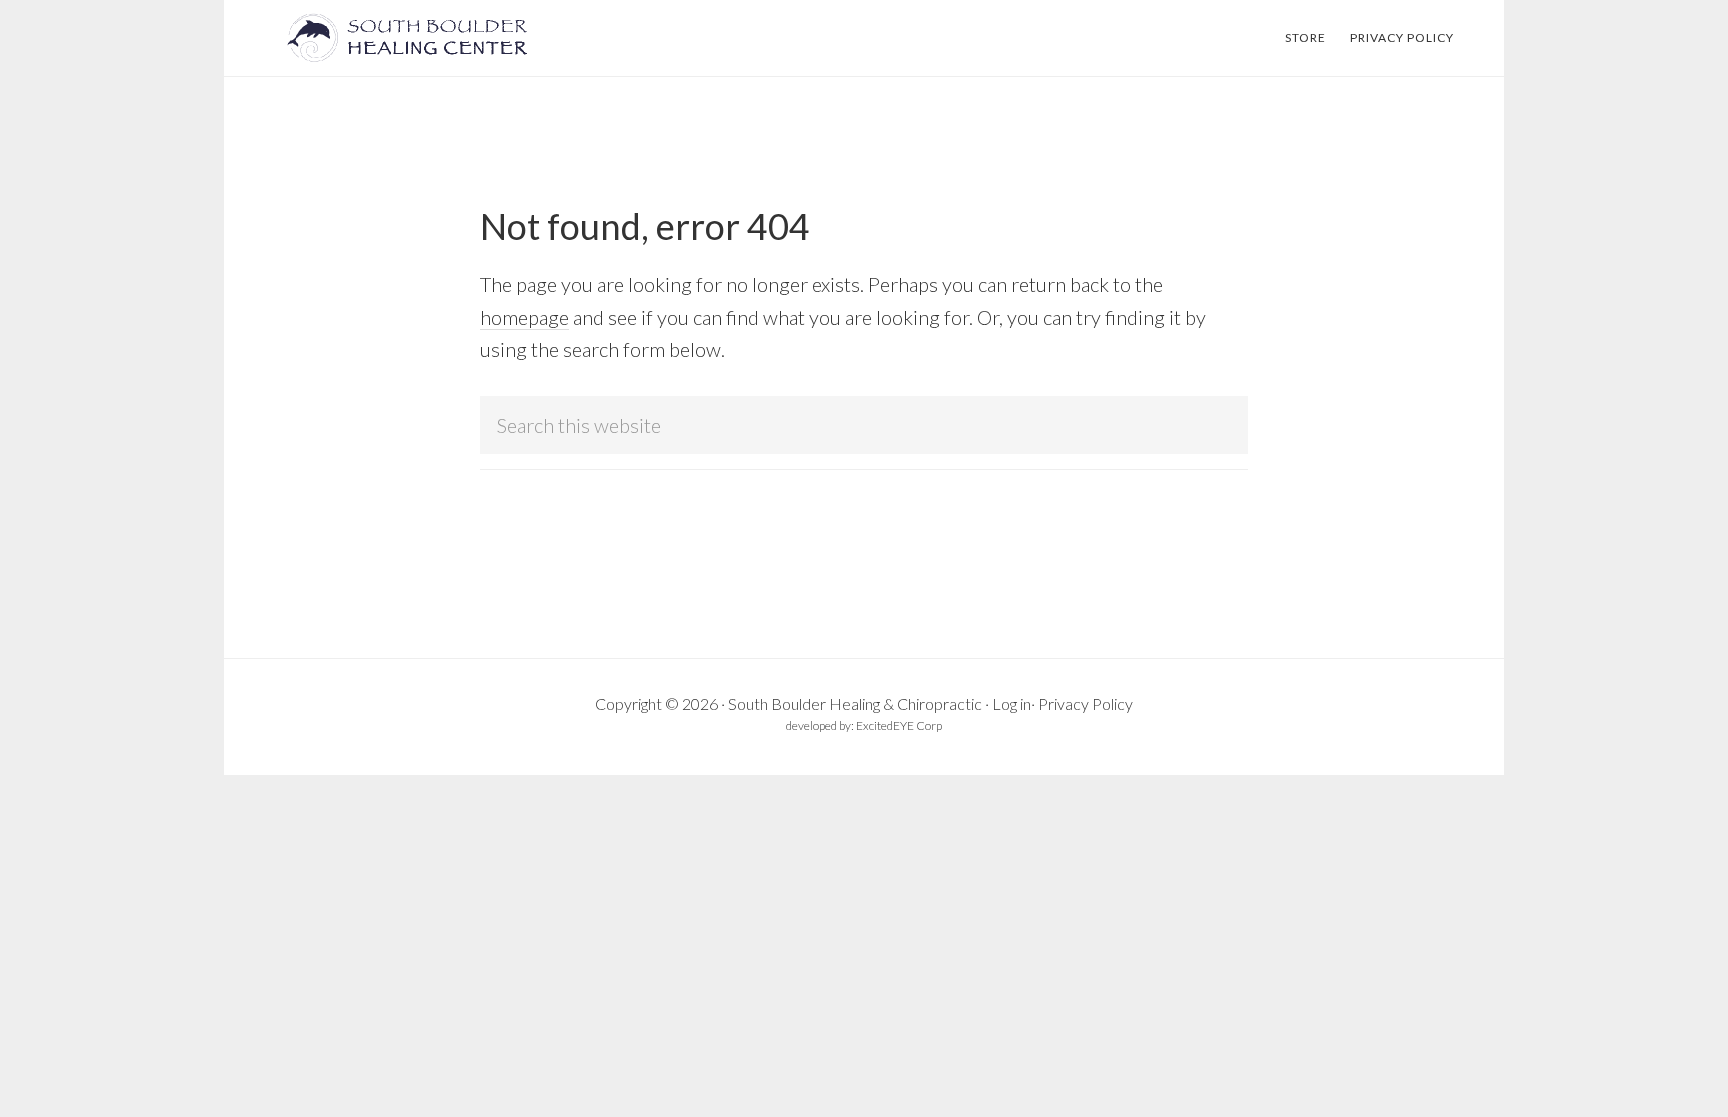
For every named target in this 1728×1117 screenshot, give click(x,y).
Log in (1011, 703)
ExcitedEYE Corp (899, 725)
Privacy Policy (1085, 703)
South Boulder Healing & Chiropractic (855, 703)
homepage (524, 317)
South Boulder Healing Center (414, 38)
